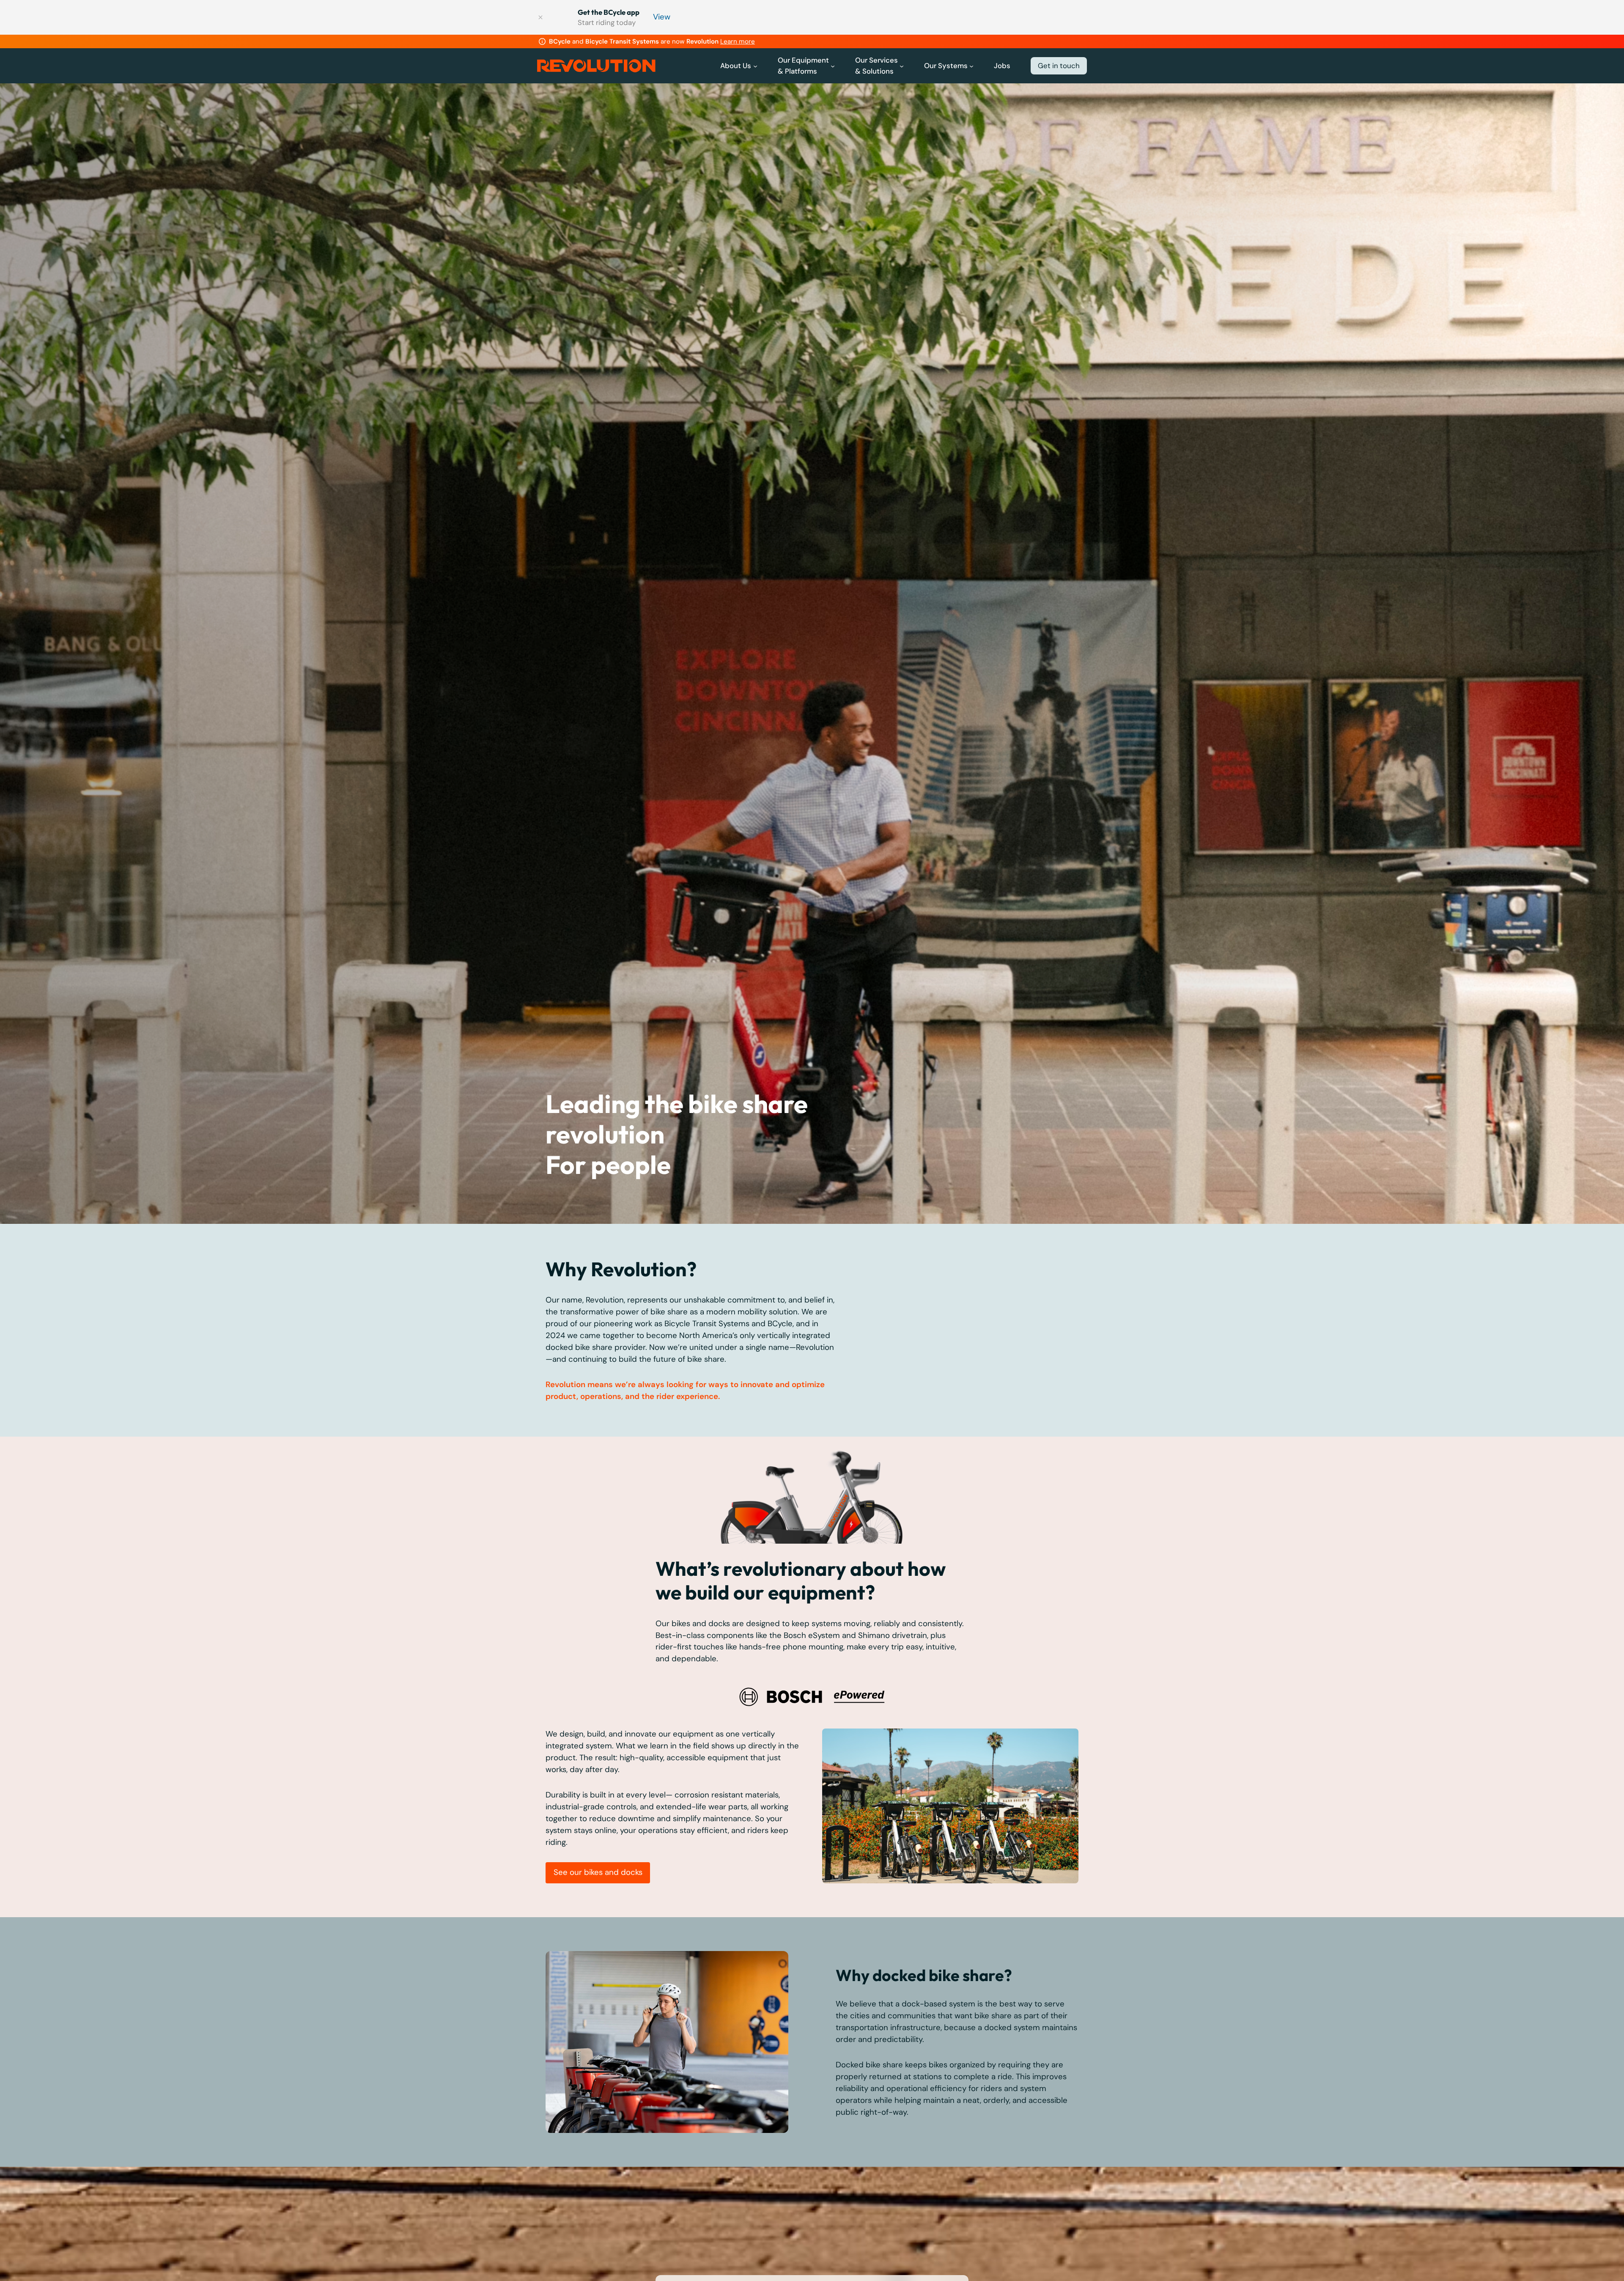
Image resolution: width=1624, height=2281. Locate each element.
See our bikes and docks (598, 1872)
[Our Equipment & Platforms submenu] (833, 66)
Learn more (738, 41)
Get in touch (1059, 66)
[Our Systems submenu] (971, 66)
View (662, 17)
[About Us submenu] (755, 66)
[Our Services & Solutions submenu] (902, 66)
